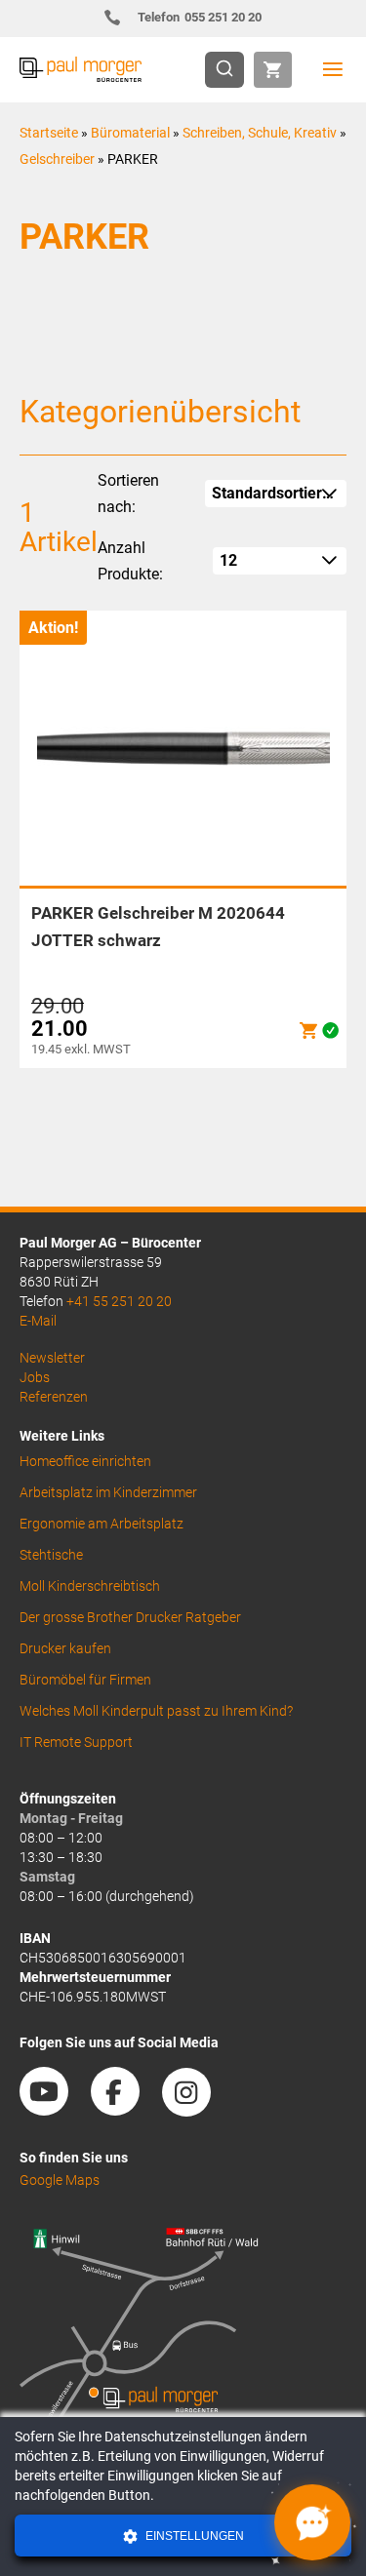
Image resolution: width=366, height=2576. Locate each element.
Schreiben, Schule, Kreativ (260, 133)
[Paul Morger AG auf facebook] (125, 2109)
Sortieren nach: (128, 494)
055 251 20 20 (200, 17)
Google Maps (60, 2180)
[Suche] (230, 70)
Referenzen (54, 1397)
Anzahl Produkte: (130, 561)
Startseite (49, 133)
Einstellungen (193, 2536)
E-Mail (38, 1321)
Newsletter (52, 1358)
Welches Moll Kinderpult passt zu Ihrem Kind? (156, 1711)
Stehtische (51, 1555)
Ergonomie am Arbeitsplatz (102, 1524)
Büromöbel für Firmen (85, 1680)
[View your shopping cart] (273, 70)
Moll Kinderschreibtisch (90, 1586)
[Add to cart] (308, 1030)
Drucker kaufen (65, 1648)
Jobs (35, 1377)
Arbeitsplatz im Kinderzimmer (108, 1492)
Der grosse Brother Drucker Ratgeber (130, 1617)
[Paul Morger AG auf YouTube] (54, 2109)
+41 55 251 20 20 (119, 1301)
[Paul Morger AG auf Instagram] (196, 2109)
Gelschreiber (57, 159)
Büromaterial (130, 133)
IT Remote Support (76, 1742)
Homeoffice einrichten (85, 1461)
